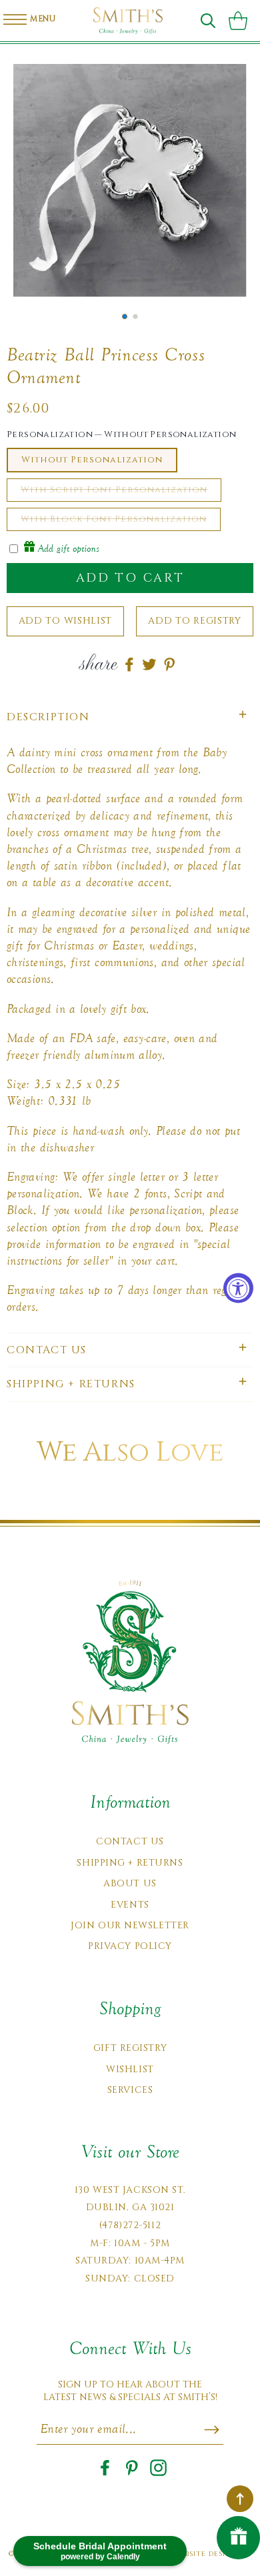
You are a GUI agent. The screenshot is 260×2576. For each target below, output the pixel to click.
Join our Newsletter (130, 1925)
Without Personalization (92, 460)
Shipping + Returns (130, 1863)
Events (130, 1905)
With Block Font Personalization (114, 519)
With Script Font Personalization (114, 490)
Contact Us (130, 1841)
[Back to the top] (240, 2499)
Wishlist (130, 2069)
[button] (208, 21)
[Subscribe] (212, 2429)
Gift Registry (130, 2048)
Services (130, 2090)
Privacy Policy (130, 1946)
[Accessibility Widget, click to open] (238, 1288)
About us (130, 1883)
